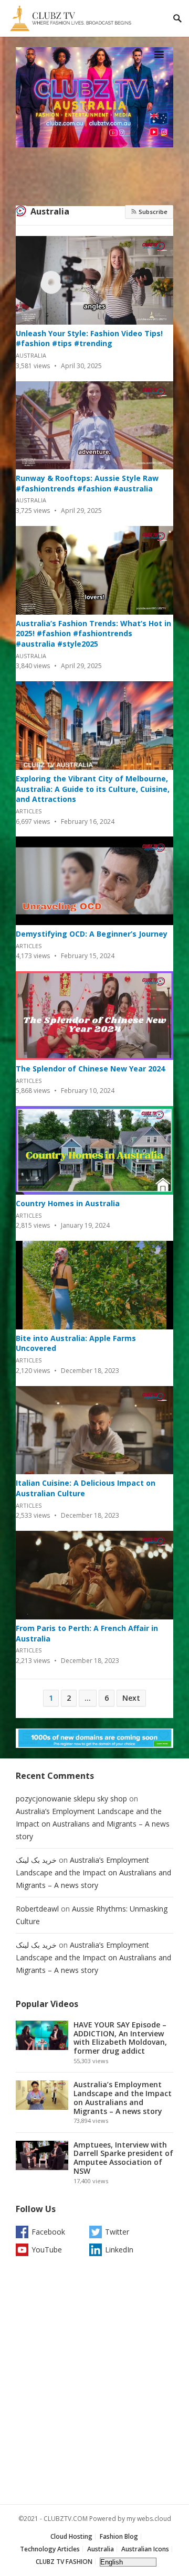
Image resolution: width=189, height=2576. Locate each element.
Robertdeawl (37, 1909)
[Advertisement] (94, 2383)
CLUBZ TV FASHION (64, 2562)
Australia (50, 211)
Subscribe (152, 212)
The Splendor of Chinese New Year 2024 (90, 1069)
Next (131, 1698)
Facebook (48, 2232)
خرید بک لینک (36, 1860)
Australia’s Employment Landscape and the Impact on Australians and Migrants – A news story (93, 1824)
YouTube (47, 2250)
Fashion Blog (119, 2536)
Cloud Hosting (71, 2536)
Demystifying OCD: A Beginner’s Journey (92, 934)
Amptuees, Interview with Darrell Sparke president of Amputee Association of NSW (123, 2158)
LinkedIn (119, 2250)
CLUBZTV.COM (66, 2519)
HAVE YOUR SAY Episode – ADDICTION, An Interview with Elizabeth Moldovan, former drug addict (120, 2038)
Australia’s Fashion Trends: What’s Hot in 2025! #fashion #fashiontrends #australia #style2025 (93, 634)
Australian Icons (145, 2549)
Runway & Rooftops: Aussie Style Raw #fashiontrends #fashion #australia (87, 483)
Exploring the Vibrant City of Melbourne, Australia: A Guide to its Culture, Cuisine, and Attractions (93, 789)
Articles (29, 811)
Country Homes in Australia (68, 1203)
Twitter (117, 2232)
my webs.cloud (149, 2519)
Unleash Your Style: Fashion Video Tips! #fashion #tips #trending (89, 339)
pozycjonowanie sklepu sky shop (71, 1799)
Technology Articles (50, 2549)
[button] (161, 54)
